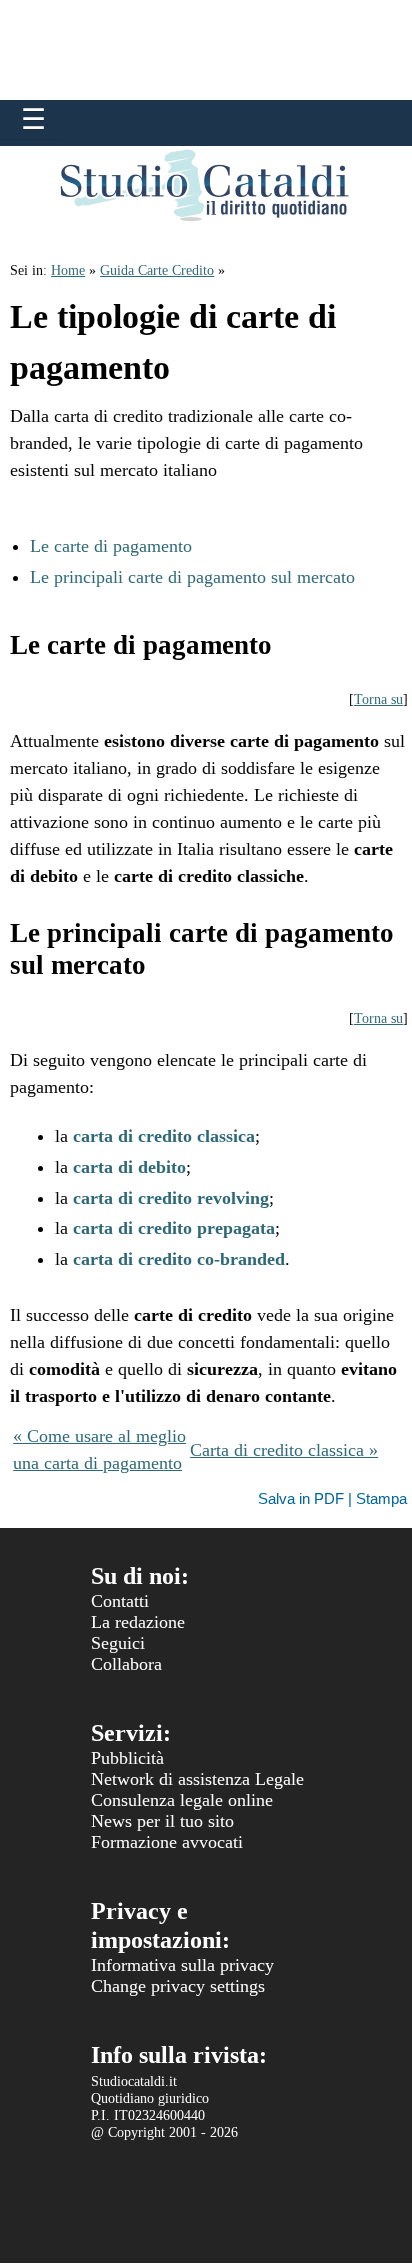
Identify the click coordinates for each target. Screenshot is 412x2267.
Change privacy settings (178, 1986)
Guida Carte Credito (157, 270)
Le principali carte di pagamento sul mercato (192, 577)
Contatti (120, 1601)
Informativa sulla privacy (182, 1965)
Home (68, 270)
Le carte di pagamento (111, 546)
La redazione (138, 1622)
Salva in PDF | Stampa (332, 1498)
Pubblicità (127, 1758)
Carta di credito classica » (284, 1450)
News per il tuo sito (162, 1821)
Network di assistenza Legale (197, 1779)
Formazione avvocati (167, 1842)
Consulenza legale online (182, 1800)
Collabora (126, 1664)
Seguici (118, 1643)
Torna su (378, 699)
